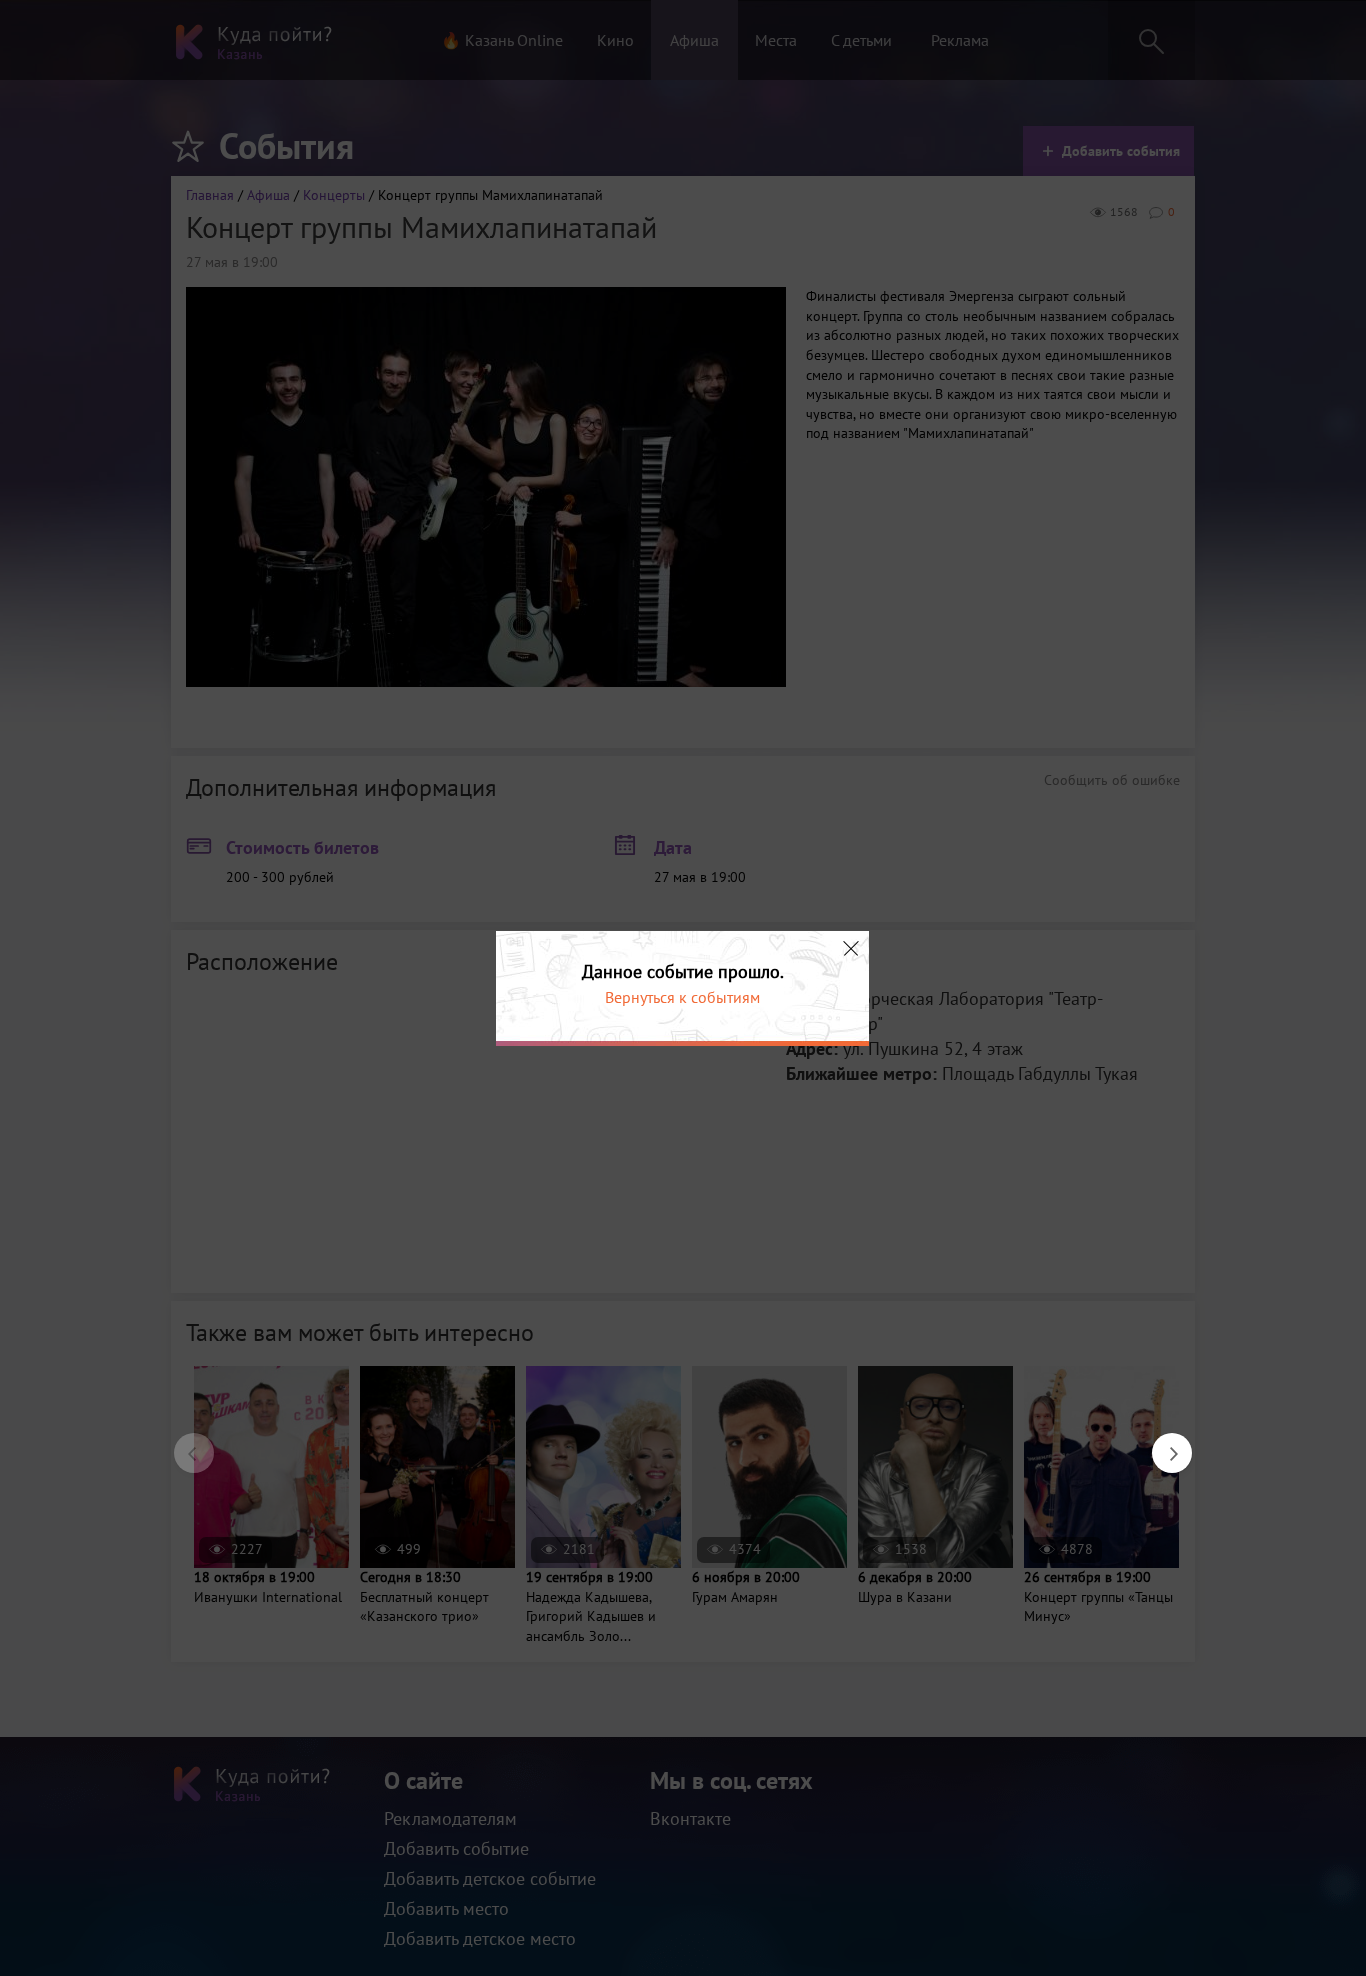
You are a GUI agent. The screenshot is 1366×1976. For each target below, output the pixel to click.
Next (1162, 1443)
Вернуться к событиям (682, 997)
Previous (184, 1443)
